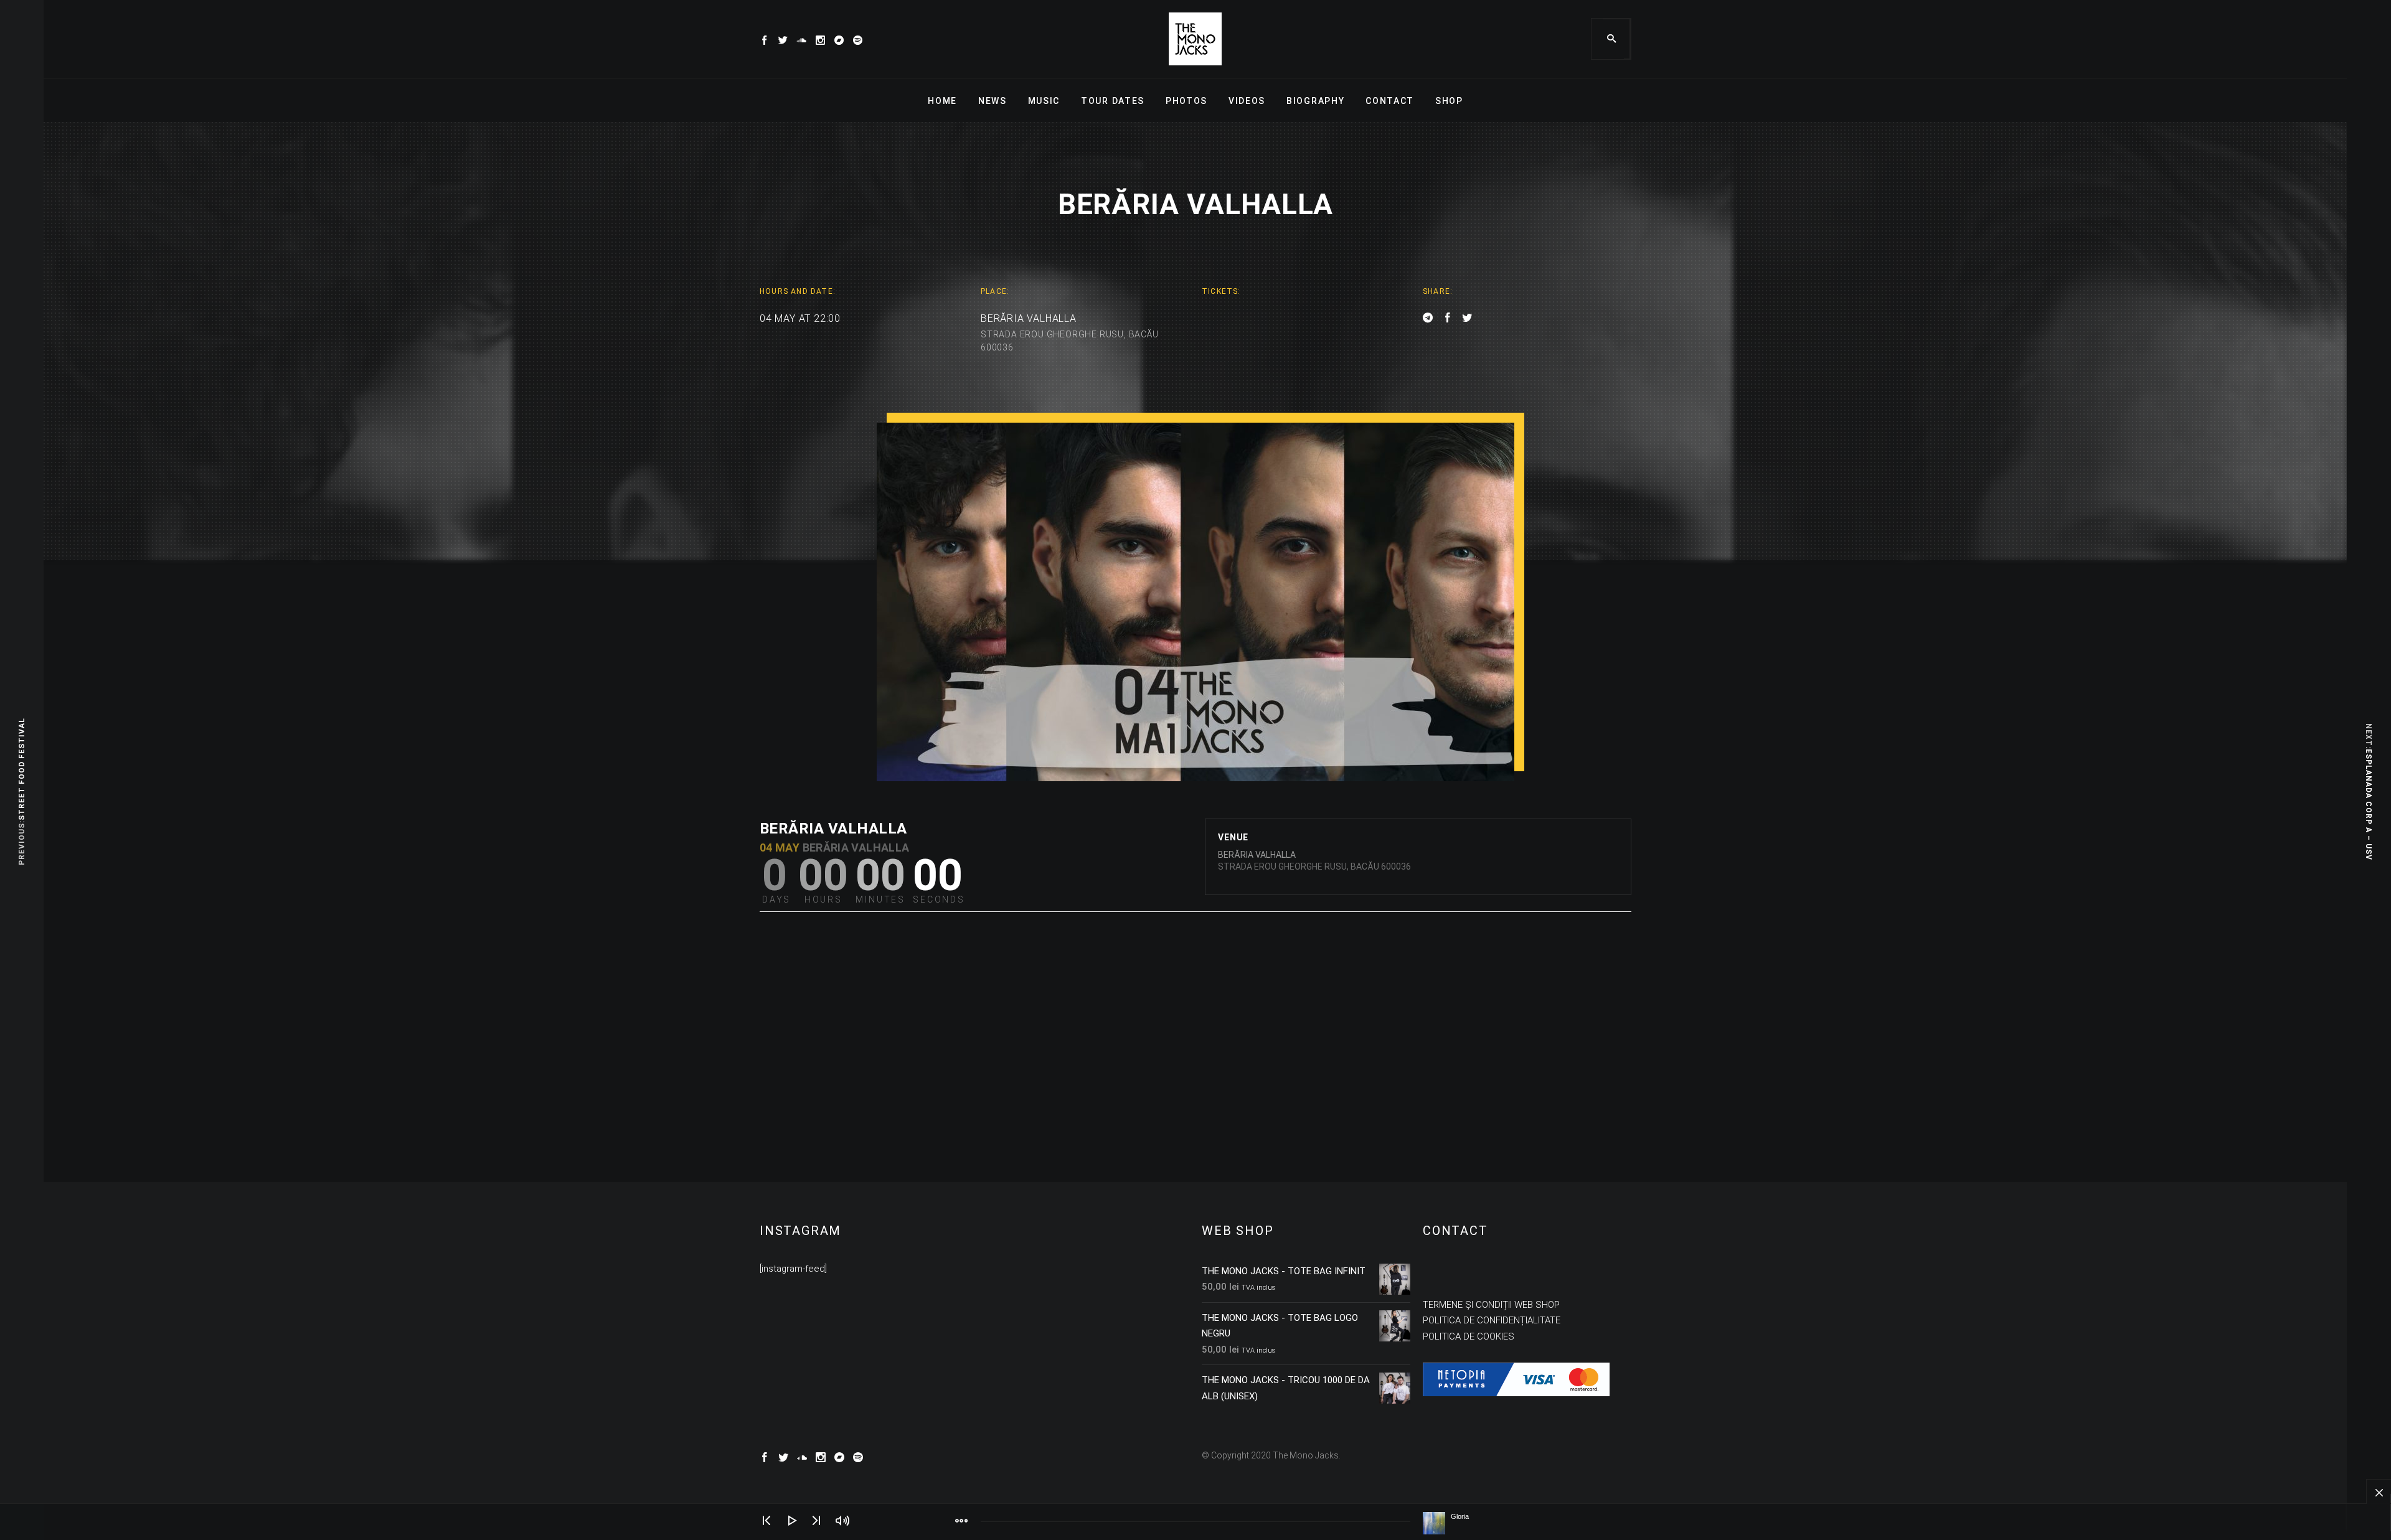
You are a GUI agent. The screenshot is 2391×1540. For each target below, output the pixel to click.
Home (942, 101)
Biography (1315, 101)
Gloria (1460, 1516)
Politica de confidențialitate (1492, 1320)
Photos (1186, 101)
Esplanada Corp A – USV (2369, 805)
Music (1044, 101)
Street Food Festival (22, 770)
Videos (1247, 101)
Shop (1449, 101)
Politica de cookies (1469, 1336)
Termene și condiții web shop (1491, 1305)
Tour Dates (1113, 101)
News (993, 101)
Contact (1390, 101)
